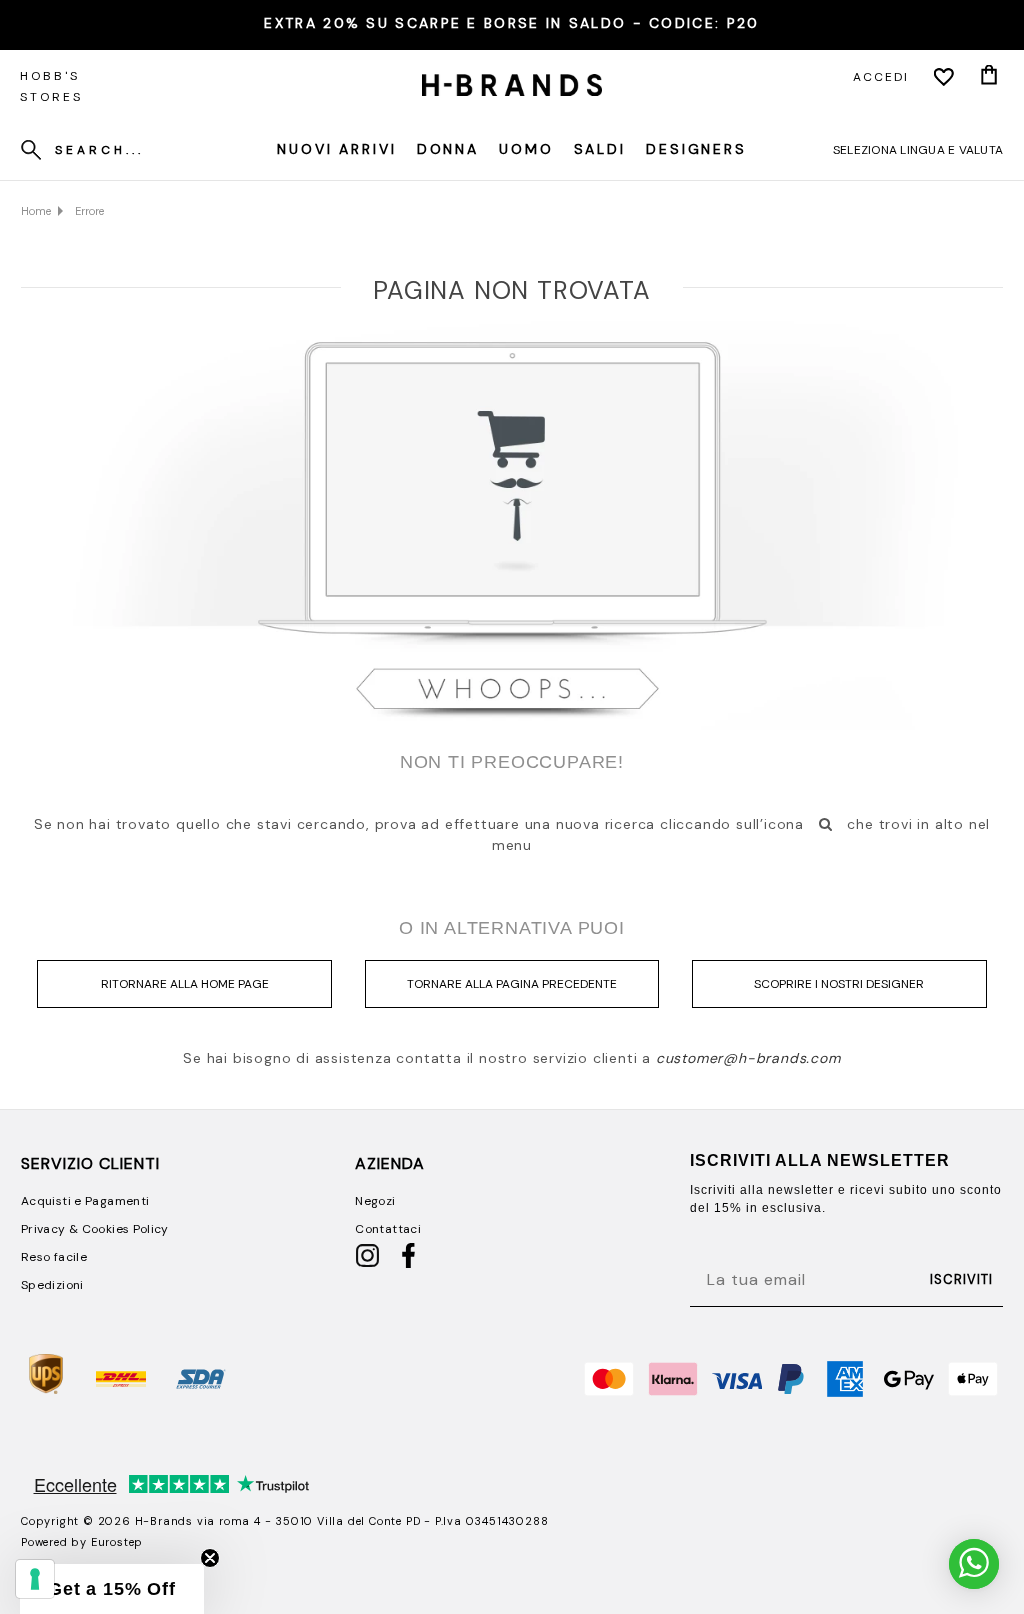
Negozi (375, 1201)
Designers (696, 149)
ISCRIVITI (961, 1279)
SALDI (600, 149)
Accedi (881, 77)
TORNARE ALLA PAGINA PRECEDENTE (512, 984)
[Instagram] (367, 1264)
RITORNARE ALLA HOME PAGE (185, 984)
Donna (448, 149)
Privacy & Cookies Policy (95, 1229)
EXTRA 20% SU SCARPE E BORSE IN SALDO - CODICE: (511, 23)
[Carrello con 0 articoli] (989, 77)
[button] (112, 1589)
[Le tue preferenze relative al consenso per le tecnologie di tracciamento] (35, 1579)
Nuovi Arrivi (337, 149)
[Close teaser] (210, 1558)
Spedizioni (52, 1285)
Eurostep (117, 1542)
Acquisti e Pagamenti (85, 1201)
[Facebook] (408, 1264)
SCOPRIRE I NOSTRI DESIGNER (839, 984)
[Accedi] (944, 77)
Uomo (526, 149)
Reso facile (54, 1257)
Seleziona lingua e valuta (918, 150)
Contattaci (388, 1229)
